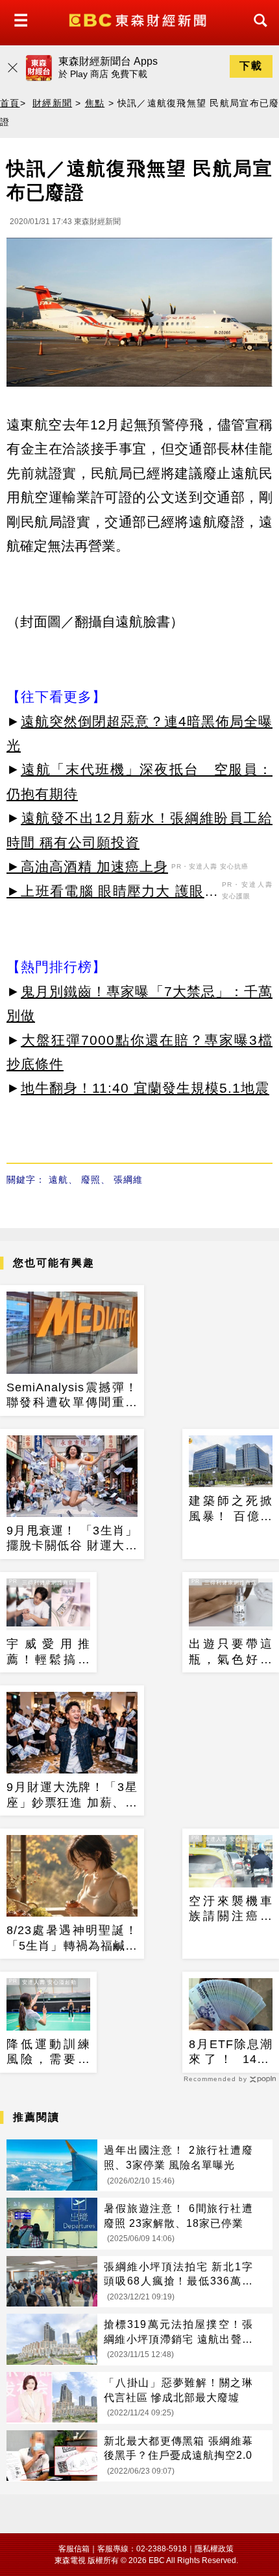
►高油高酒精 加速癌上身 (87, 866)
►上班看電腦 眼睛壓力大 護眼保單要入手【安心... (113, 893)
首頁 (10, 103)
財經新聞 (52, 103)
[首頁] (139, 19)
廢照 (91, 1180)
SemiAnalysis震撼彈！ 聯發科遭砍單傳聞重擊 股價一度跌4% (72, 1396)
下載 (251, 66)
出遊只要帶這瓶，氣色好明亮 (231, 1652)
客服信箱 (74, 2549)
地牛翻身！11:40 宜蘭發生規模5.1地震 (145, 1088)
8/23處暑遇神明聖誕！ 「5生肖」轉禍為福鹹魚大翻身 (72, 1939)
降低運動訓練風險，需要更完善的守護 (48, 2053)
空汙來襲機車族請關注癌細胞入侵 (231, 1909)
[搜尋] (257, 32)
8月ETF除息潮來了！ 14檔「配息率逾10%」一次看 (231, 2053)
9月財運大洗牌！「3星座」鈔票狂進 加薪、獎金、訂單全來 (72, 1795)
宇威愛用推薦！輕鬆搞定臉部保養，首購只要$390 (48, 1652)
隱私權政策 (214, 2549)
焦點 (95, 103)
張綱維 (128, 1180)
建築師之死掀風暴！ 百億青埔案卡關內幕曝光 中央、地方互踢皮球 (231, 1509)
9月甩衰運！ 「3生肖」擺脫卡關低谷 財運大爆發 (72, 1539)
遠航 (58, 1180)
